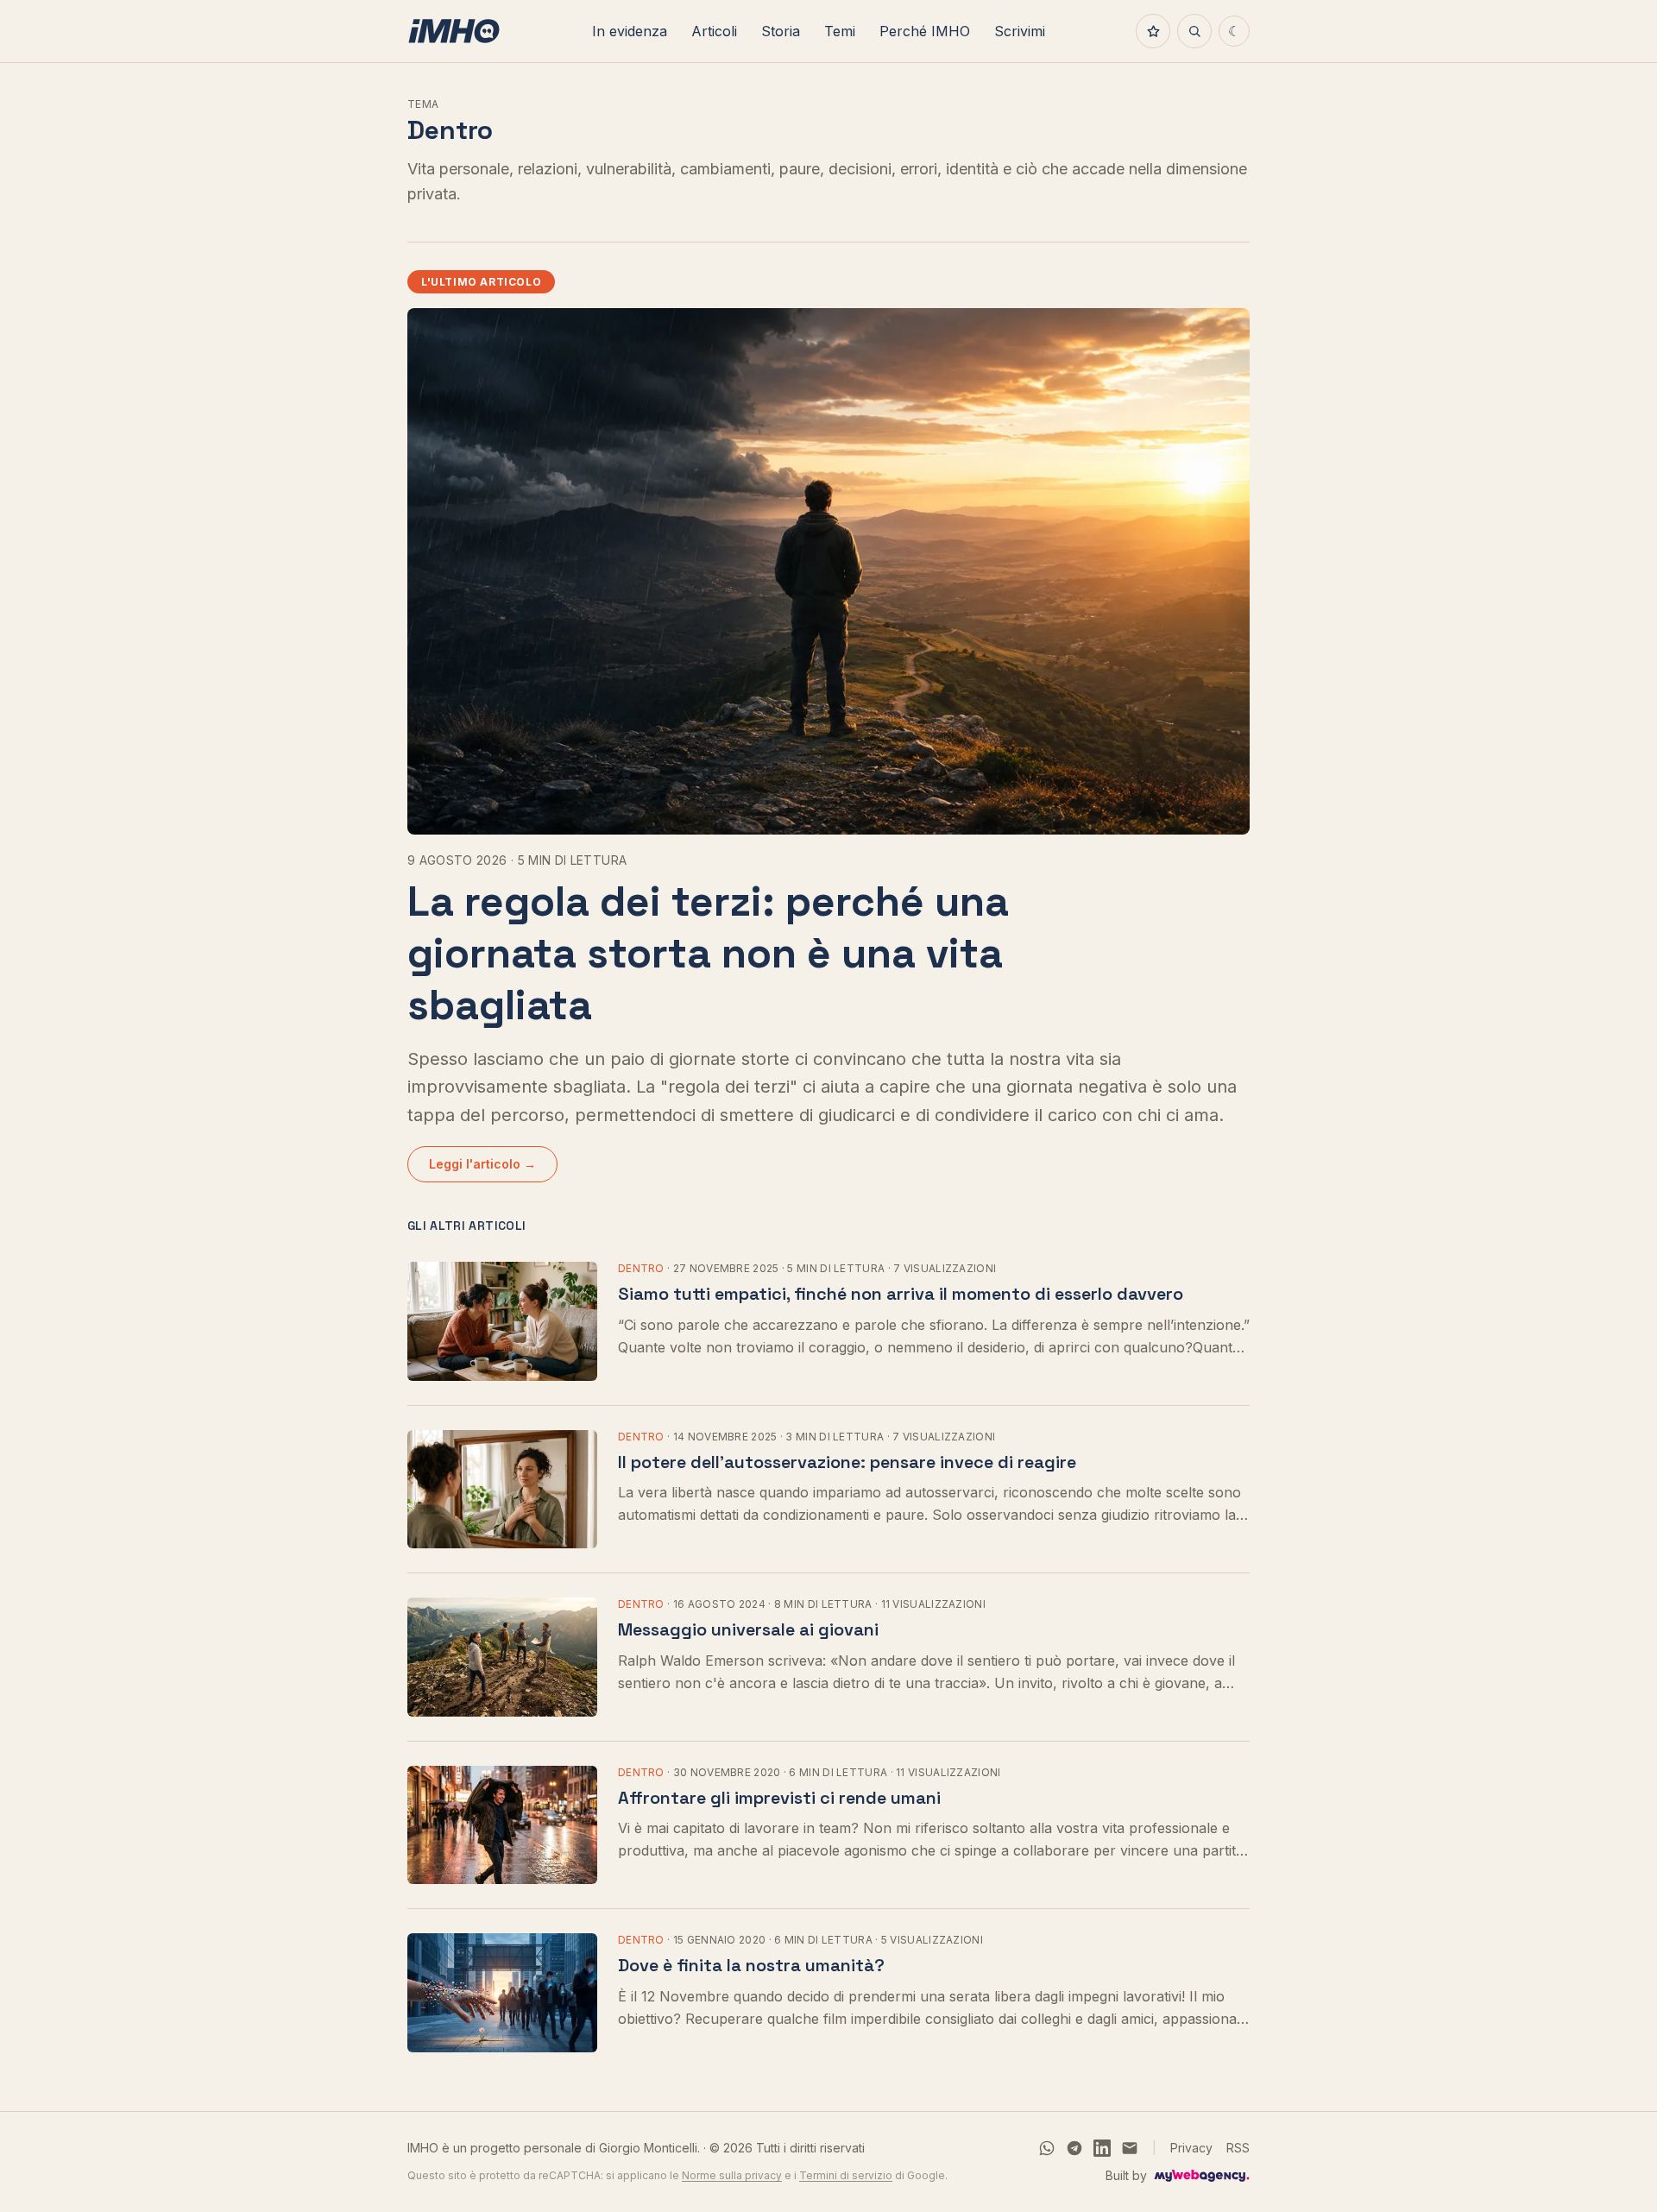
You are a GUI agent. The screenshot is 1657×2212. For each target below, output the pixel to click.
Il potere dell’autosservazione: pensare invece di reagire (847, 1462)
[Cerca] (1194, 31)
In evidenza (630, 31)
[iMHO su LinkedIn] (1102, 2148)
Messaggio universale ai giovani (748, 1629)
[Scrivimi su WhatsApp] (1047, 2148)
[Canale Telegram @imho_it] (1074, 2148)
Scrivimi (1020, 31)
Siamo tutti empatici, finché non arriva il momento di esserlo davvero (901, 1294)
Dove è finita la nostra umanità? (751, 1965)
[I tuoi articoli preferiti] (1153, 31)
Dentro (641, 1268)
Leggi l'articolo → (482, 1164)
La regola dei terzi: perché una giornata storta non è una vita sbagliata (708, 953)
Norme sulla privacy (732, 2175)
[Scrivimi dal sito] (1130, 2148)
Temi (840, 31)
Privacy (1191, 2148)
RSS (1238, 2148)
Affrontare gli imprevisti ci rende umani (779, 1798)
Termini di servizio (846, 2175)
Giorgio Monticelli (648, 2148)
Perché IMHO (925, 31)
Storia (781, 31)
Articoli (714, 31)
